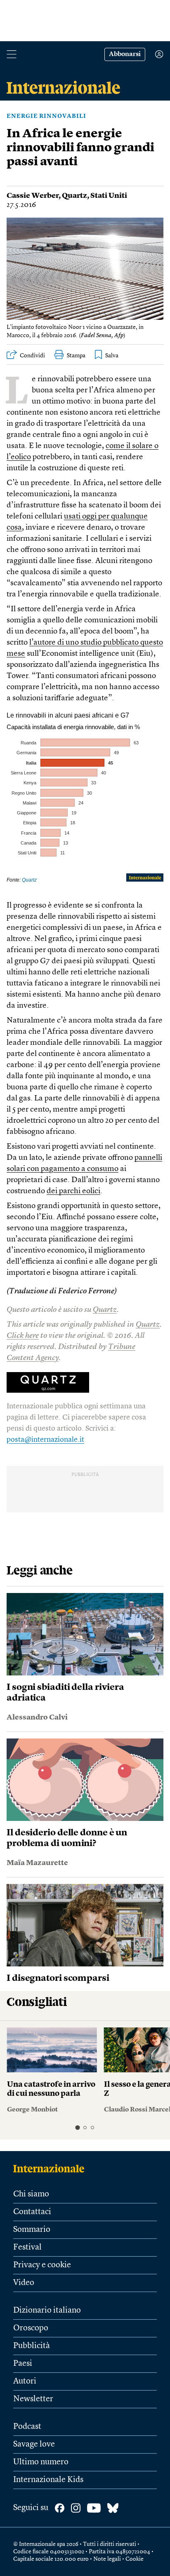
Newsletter (33, 2399)
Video (24, 2283)
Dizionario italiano (47, 2311)
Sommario (32, 2230)
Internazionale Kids (48, 2480)
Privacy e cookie (42, 2265)
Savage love (34, 2445)
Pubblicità (32, 2346)
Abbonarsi (125, 54)
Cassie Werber (33, 196)
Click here (23, 1336)
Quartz (74, 196)
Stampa (76, 356)
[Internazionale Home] (51, 2168)
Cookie (135, 2559)
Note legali (107, 2559)
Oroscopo (31, 2328)
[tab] (77, 2127)
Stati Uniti (109, 196)
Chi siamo (31, 2194)
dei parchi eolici (73, 1191)
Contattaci (32, 2212)
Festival (27, 2248)
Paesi (23, 2364)
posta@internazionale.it (45, 1440)
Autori (25, 2381)
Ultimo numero (41, 2462)
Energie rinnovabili (46, 116)
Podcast (27, 2427)
